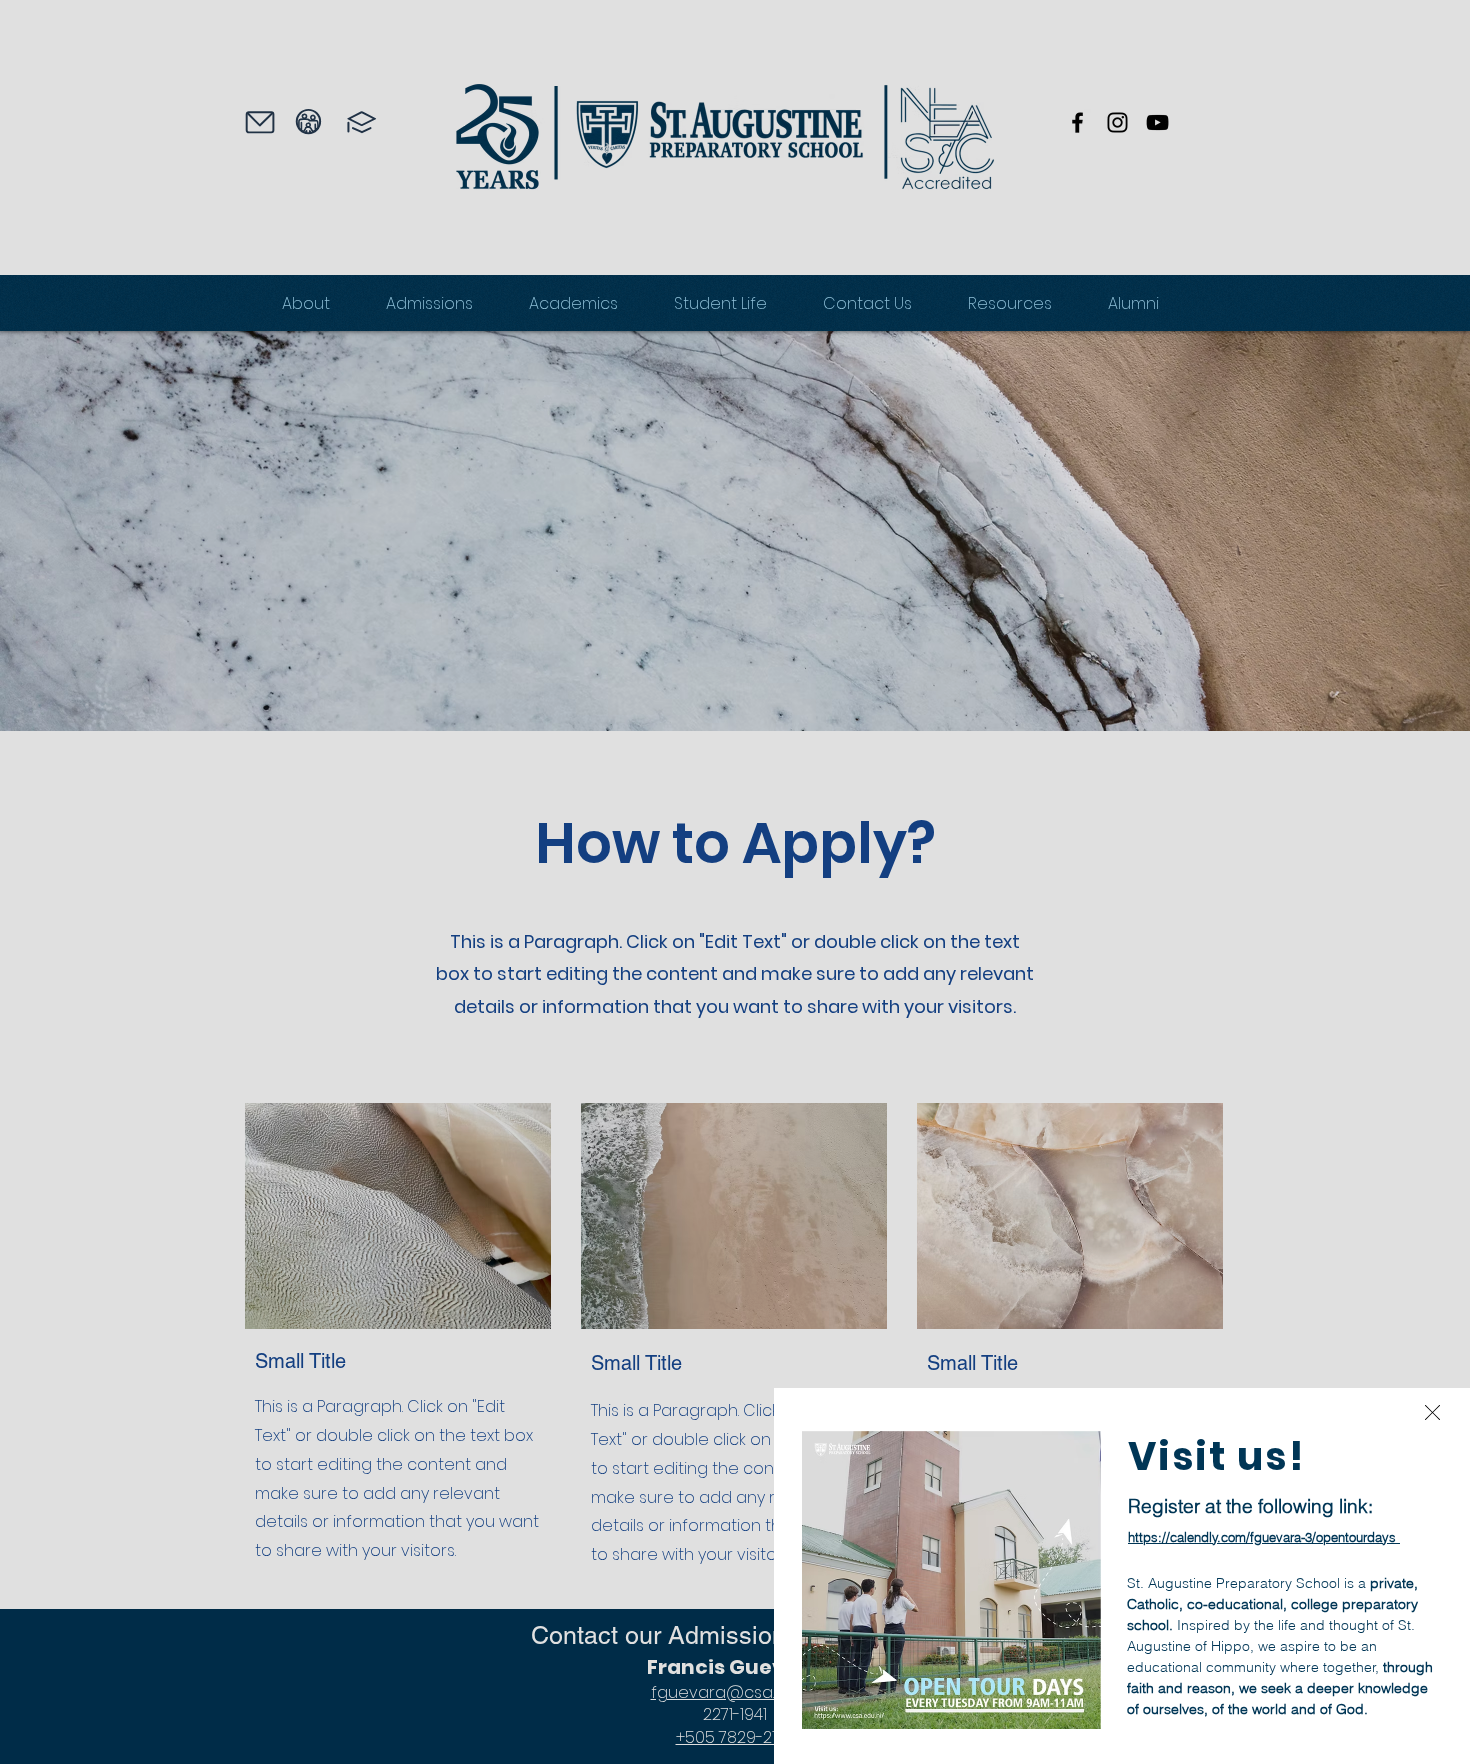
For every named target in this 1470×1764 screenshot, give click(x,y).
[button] (1432, 1412)
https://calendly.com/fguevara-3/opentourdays (1262, 1537)
